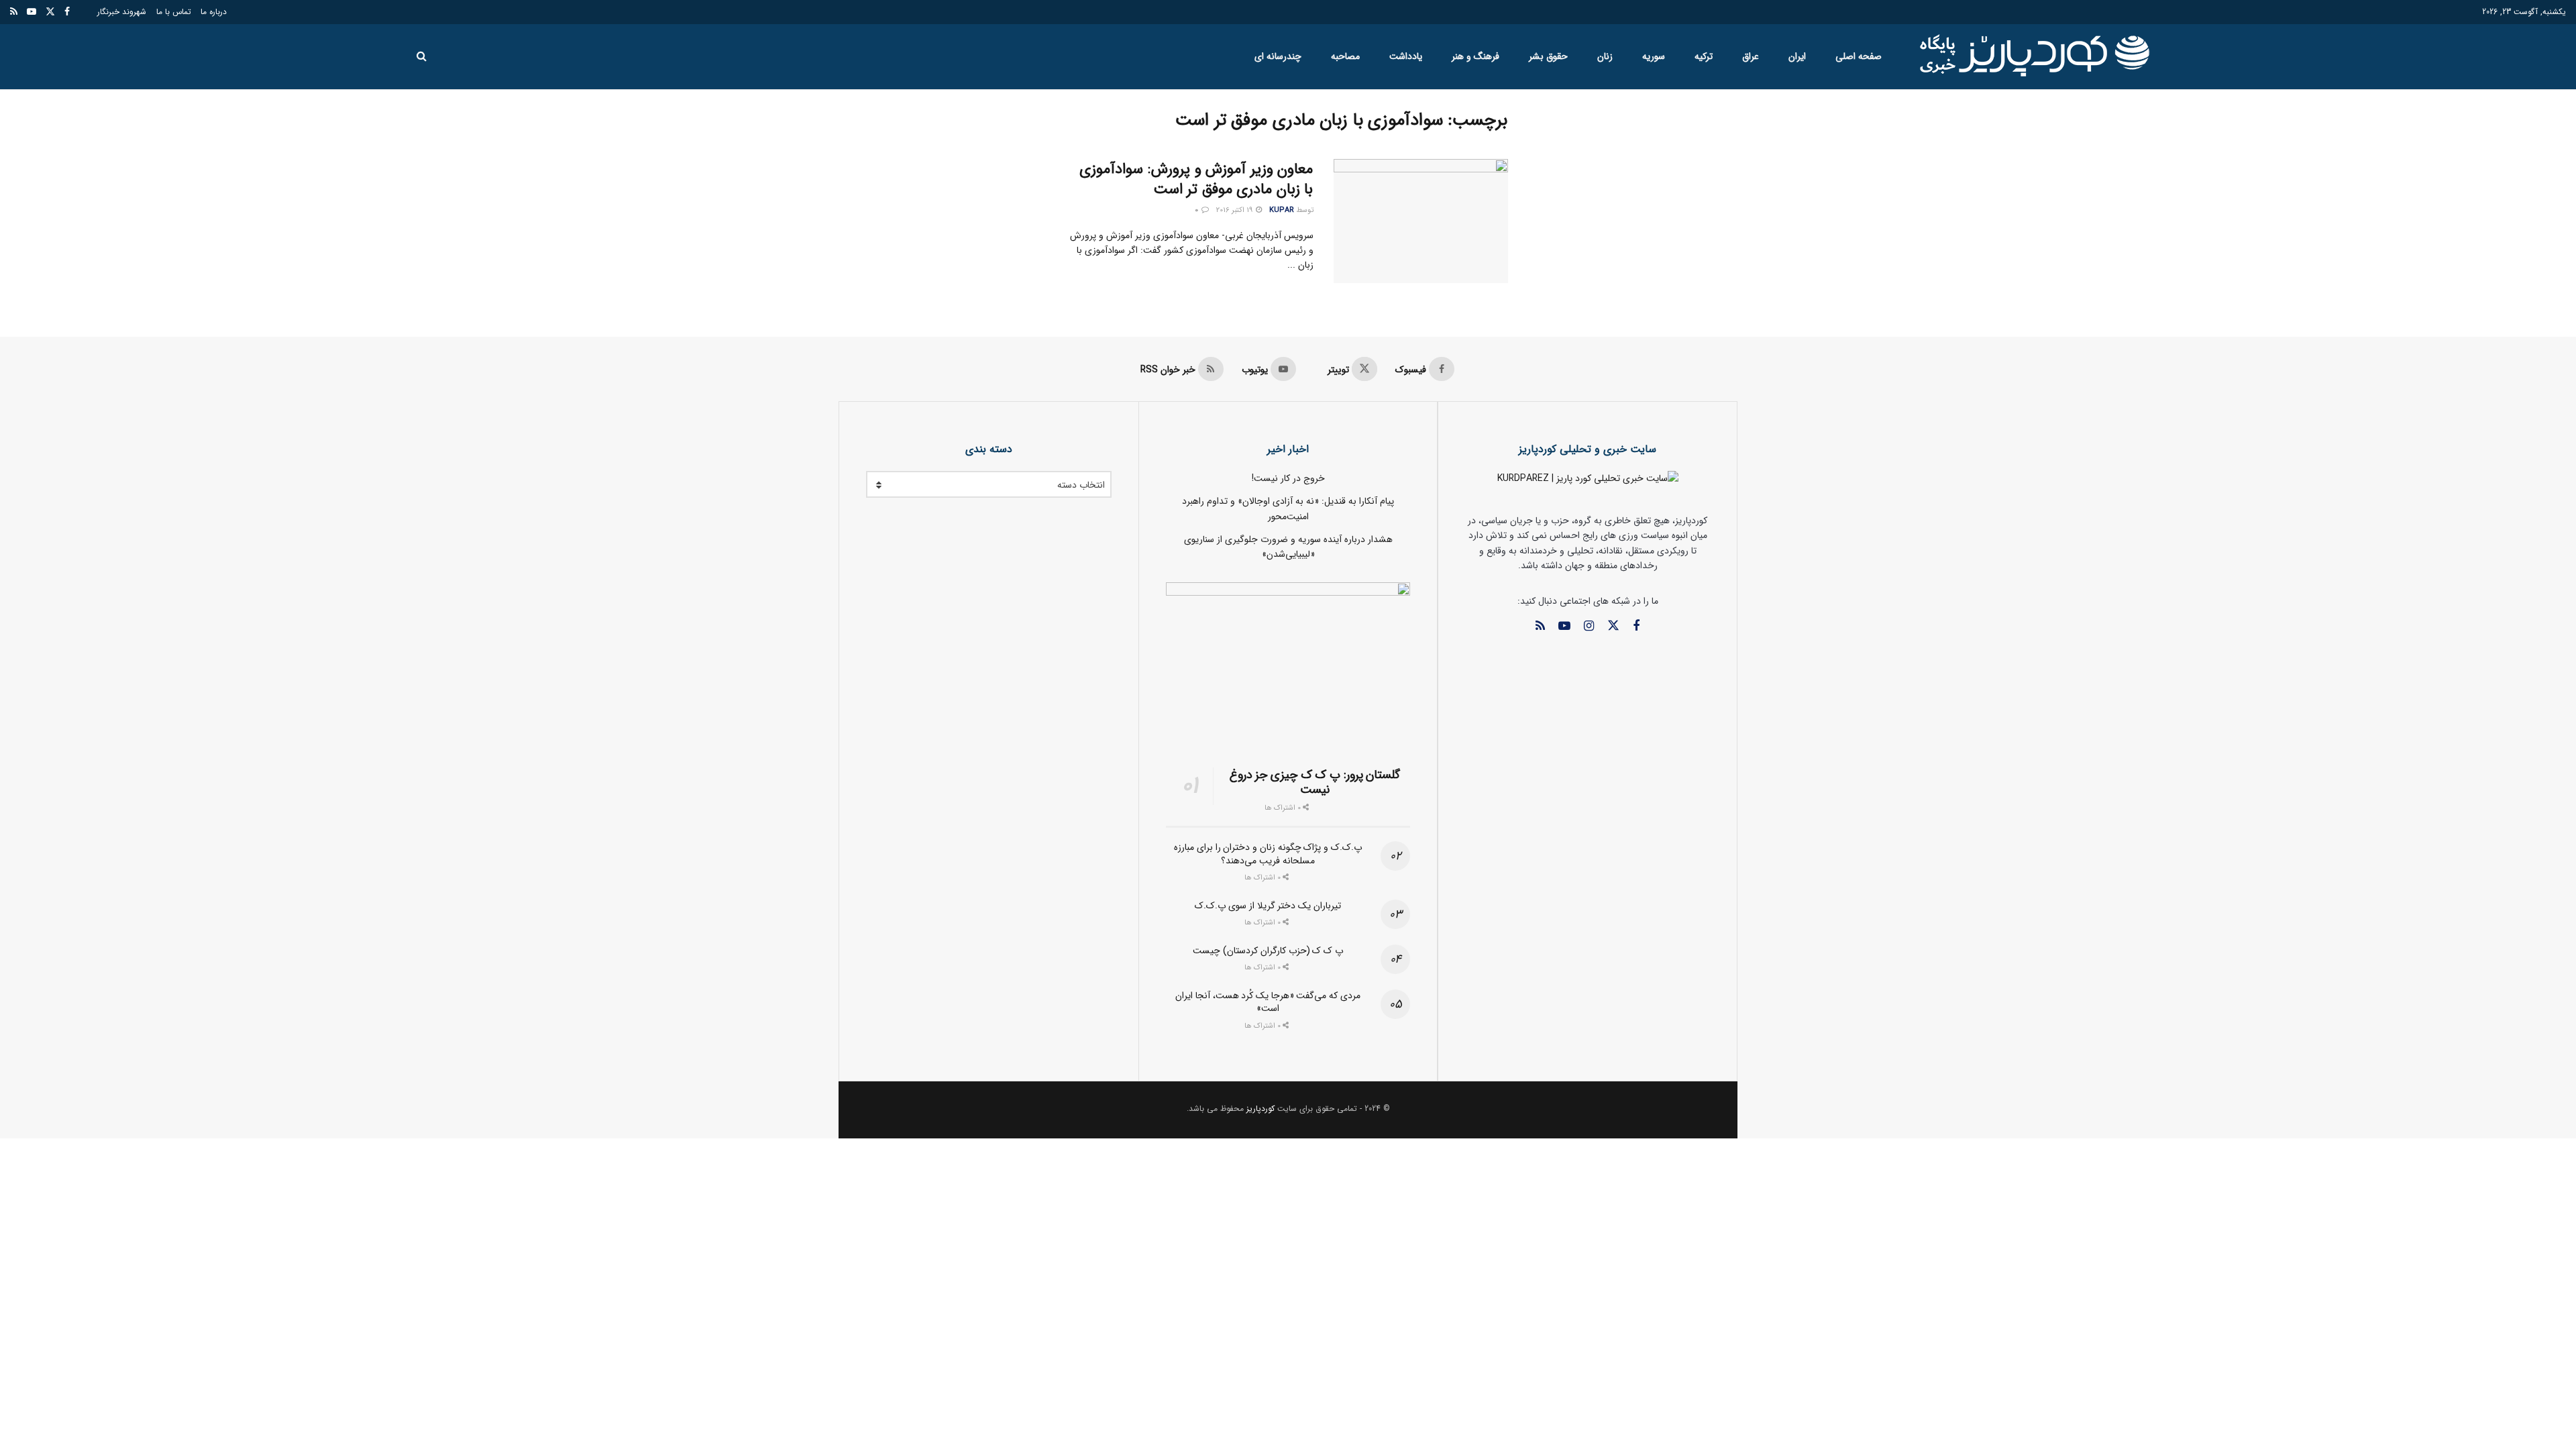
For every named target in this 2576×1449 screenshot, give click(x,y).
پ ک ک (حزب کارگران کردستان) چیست (1268, 951)
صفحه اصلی (1859, 56)
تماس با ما (174, 12)
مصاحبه (1345, 56)
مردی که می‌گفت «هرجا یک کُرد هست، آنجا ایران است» (1268, 1002)
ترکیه (1704, 56)
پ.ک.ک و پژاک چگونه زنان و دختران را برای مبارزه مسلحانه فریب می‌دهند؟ (1268, 854)
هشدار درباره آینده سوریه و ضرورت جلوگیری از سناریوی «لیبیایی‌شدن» (1288, 547)
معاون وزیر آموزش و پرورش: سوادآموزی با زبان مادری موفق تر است (1196, 179)
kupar (1282, 210)
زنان (1605, 56)
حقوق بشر (1548, 56)
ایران (1797, 56)
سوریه (1654, 56)
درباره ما (214, 12)
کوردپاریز (1260, 1109)
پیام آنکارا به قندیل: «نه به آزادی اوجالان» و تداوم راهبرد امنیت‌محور (1288, 508)
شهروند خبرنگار (122, 12)
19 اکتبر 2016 (1235, 210)
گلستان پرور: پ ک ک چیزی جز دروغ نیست (1315, 783)
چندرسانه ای (1278, 56)
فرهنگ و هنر (1475, 56)
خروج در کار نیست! (1288, 478)
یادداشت (1406, 56)
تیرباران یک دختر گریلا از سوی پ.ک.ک (1268, 906)
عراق (1751, 56)
